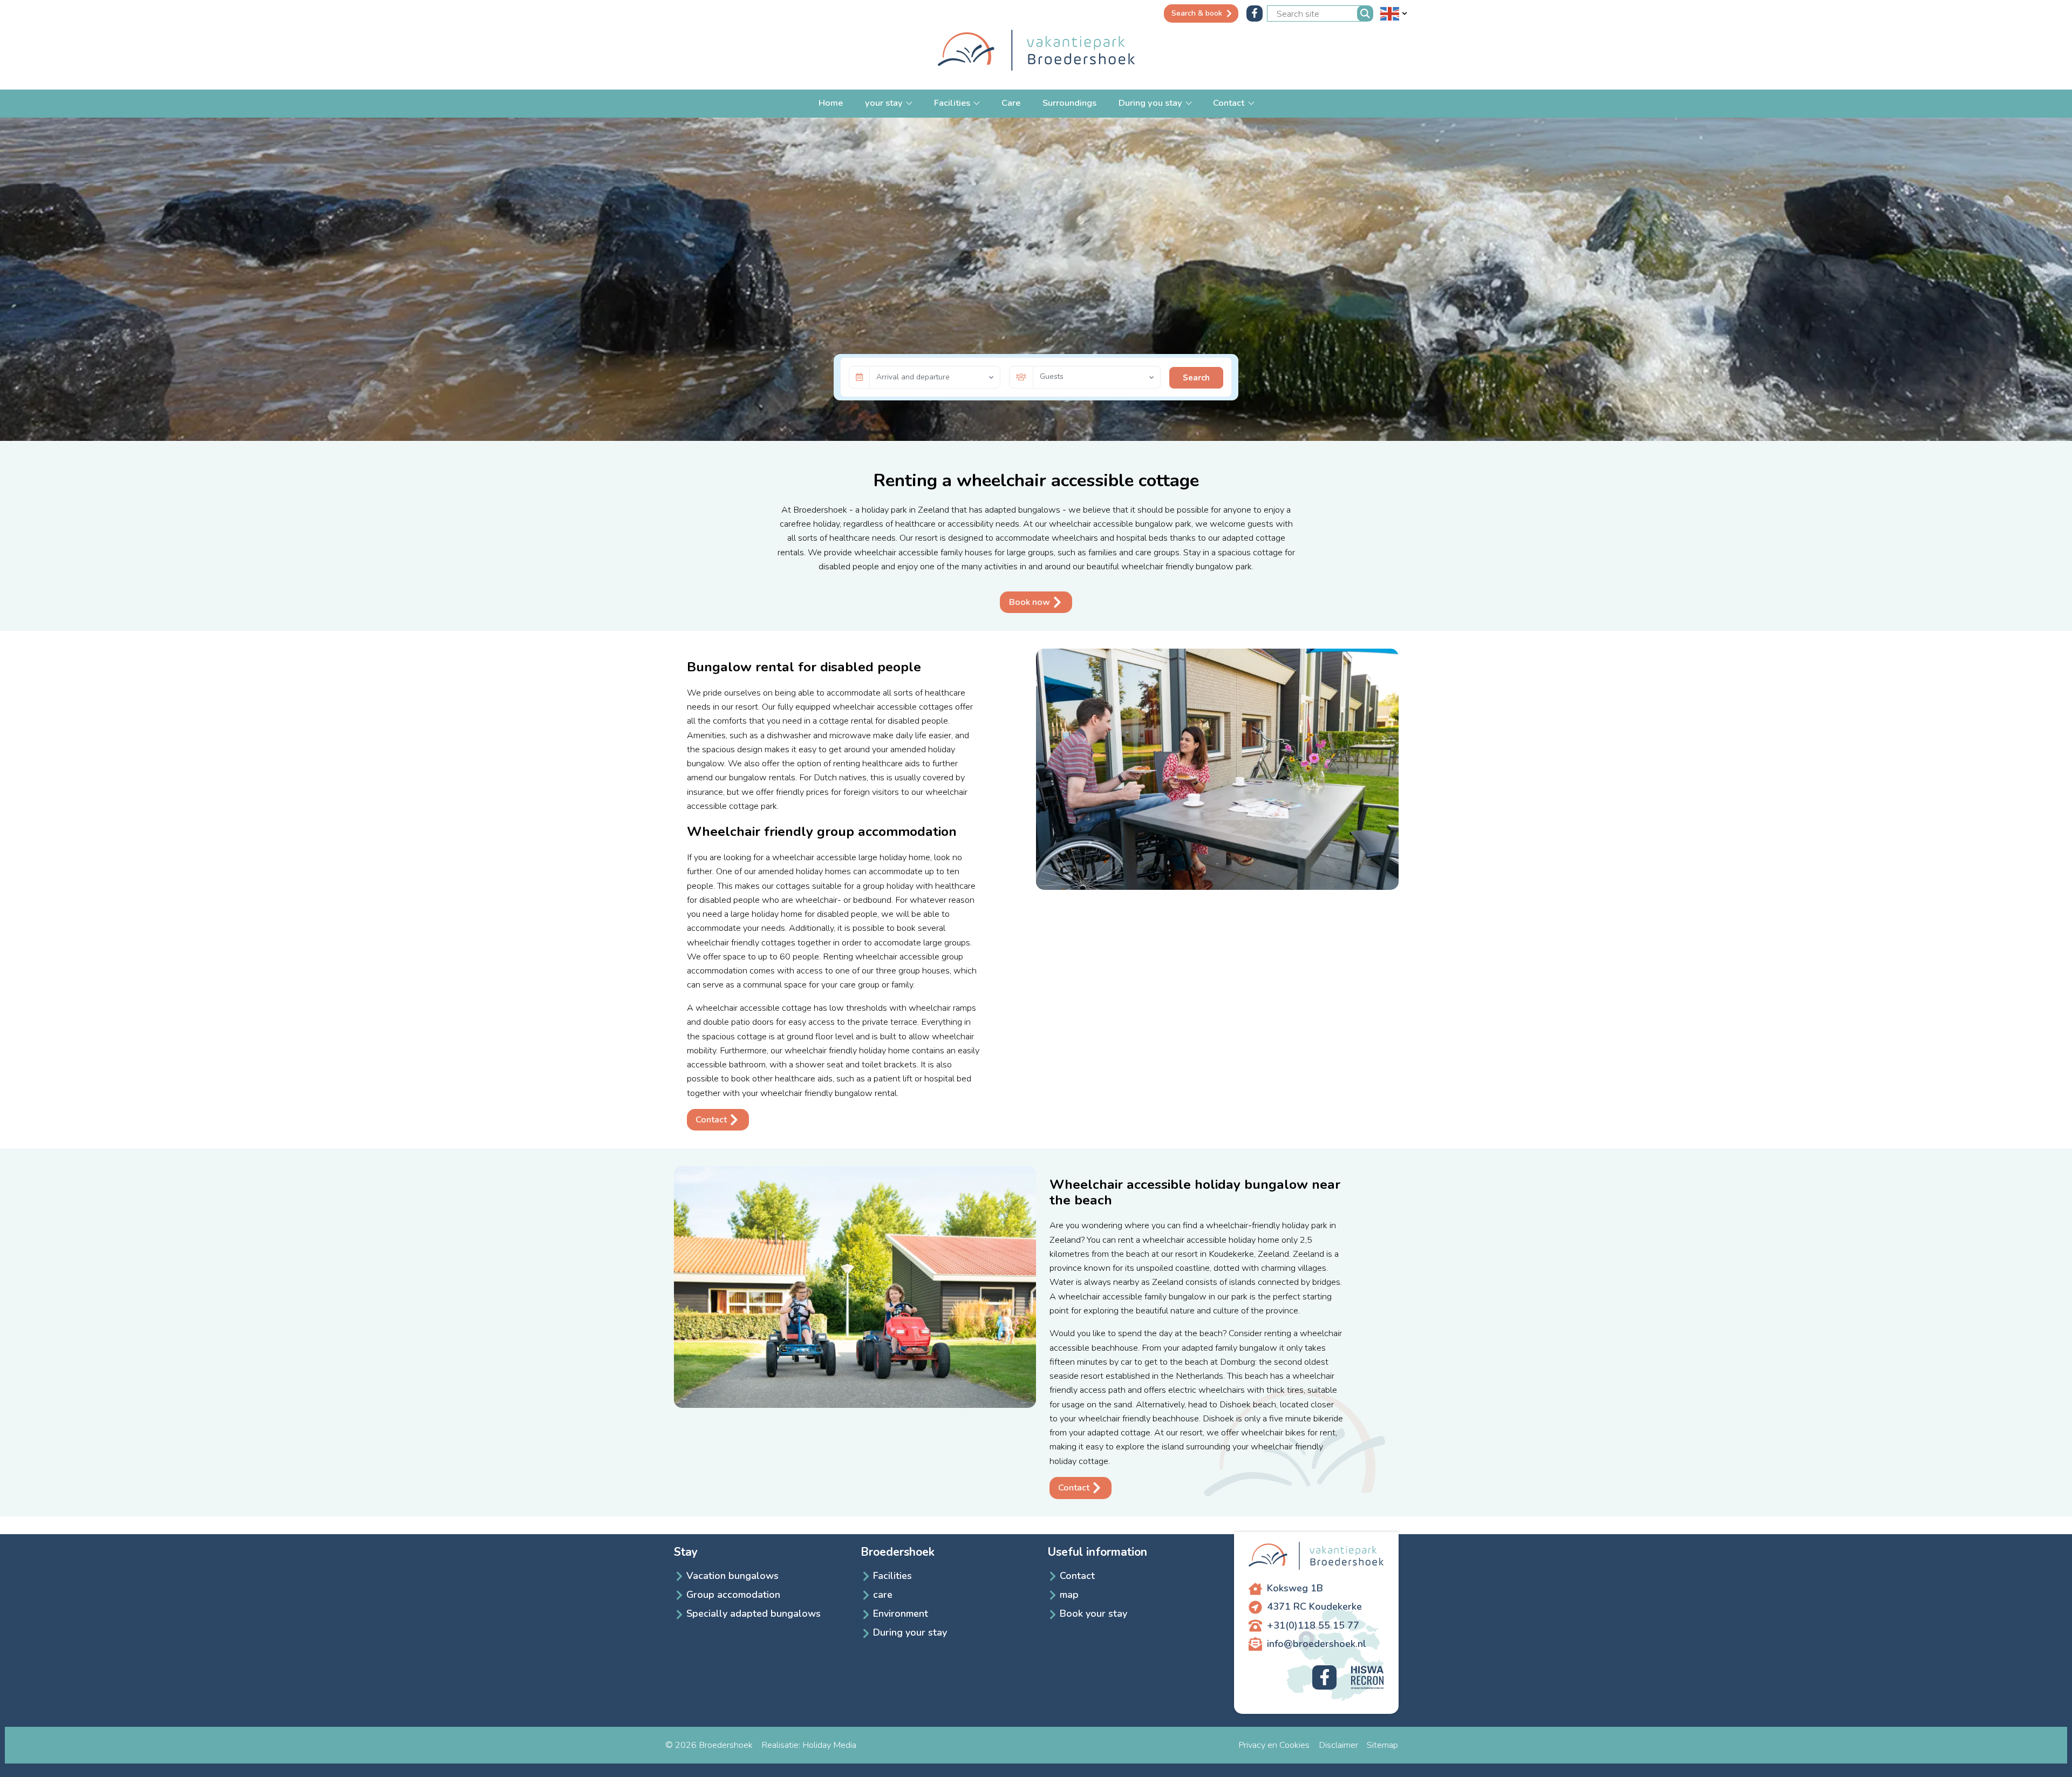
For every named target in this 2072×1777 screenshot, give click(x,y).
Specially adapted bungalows (754, 1613)
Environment (901, 1613)
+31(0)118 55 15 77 (1313, 1625)
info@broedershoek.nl (1317, 1644)
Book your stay (1093, 1613)
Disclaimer (1338, 1745)
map (1069, 1595)
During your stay (910, 1632)
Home (831, 103)
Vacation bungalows (732, 1576)
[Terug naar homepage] (1036, 52)
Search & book (1197, 13)
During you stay (1151, 103)
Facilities (953, 103)
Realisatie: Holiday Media (809, 1745)
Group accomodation (733, 1595)
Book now (1030, 602)
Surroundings (1069, 103)
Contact (1230, 103)
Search (1196, 378)
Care (1011, 103)
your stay (885, 103)
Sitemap (1382, 1745)
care (883, 1595)
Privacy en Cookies (1274, 1745)
